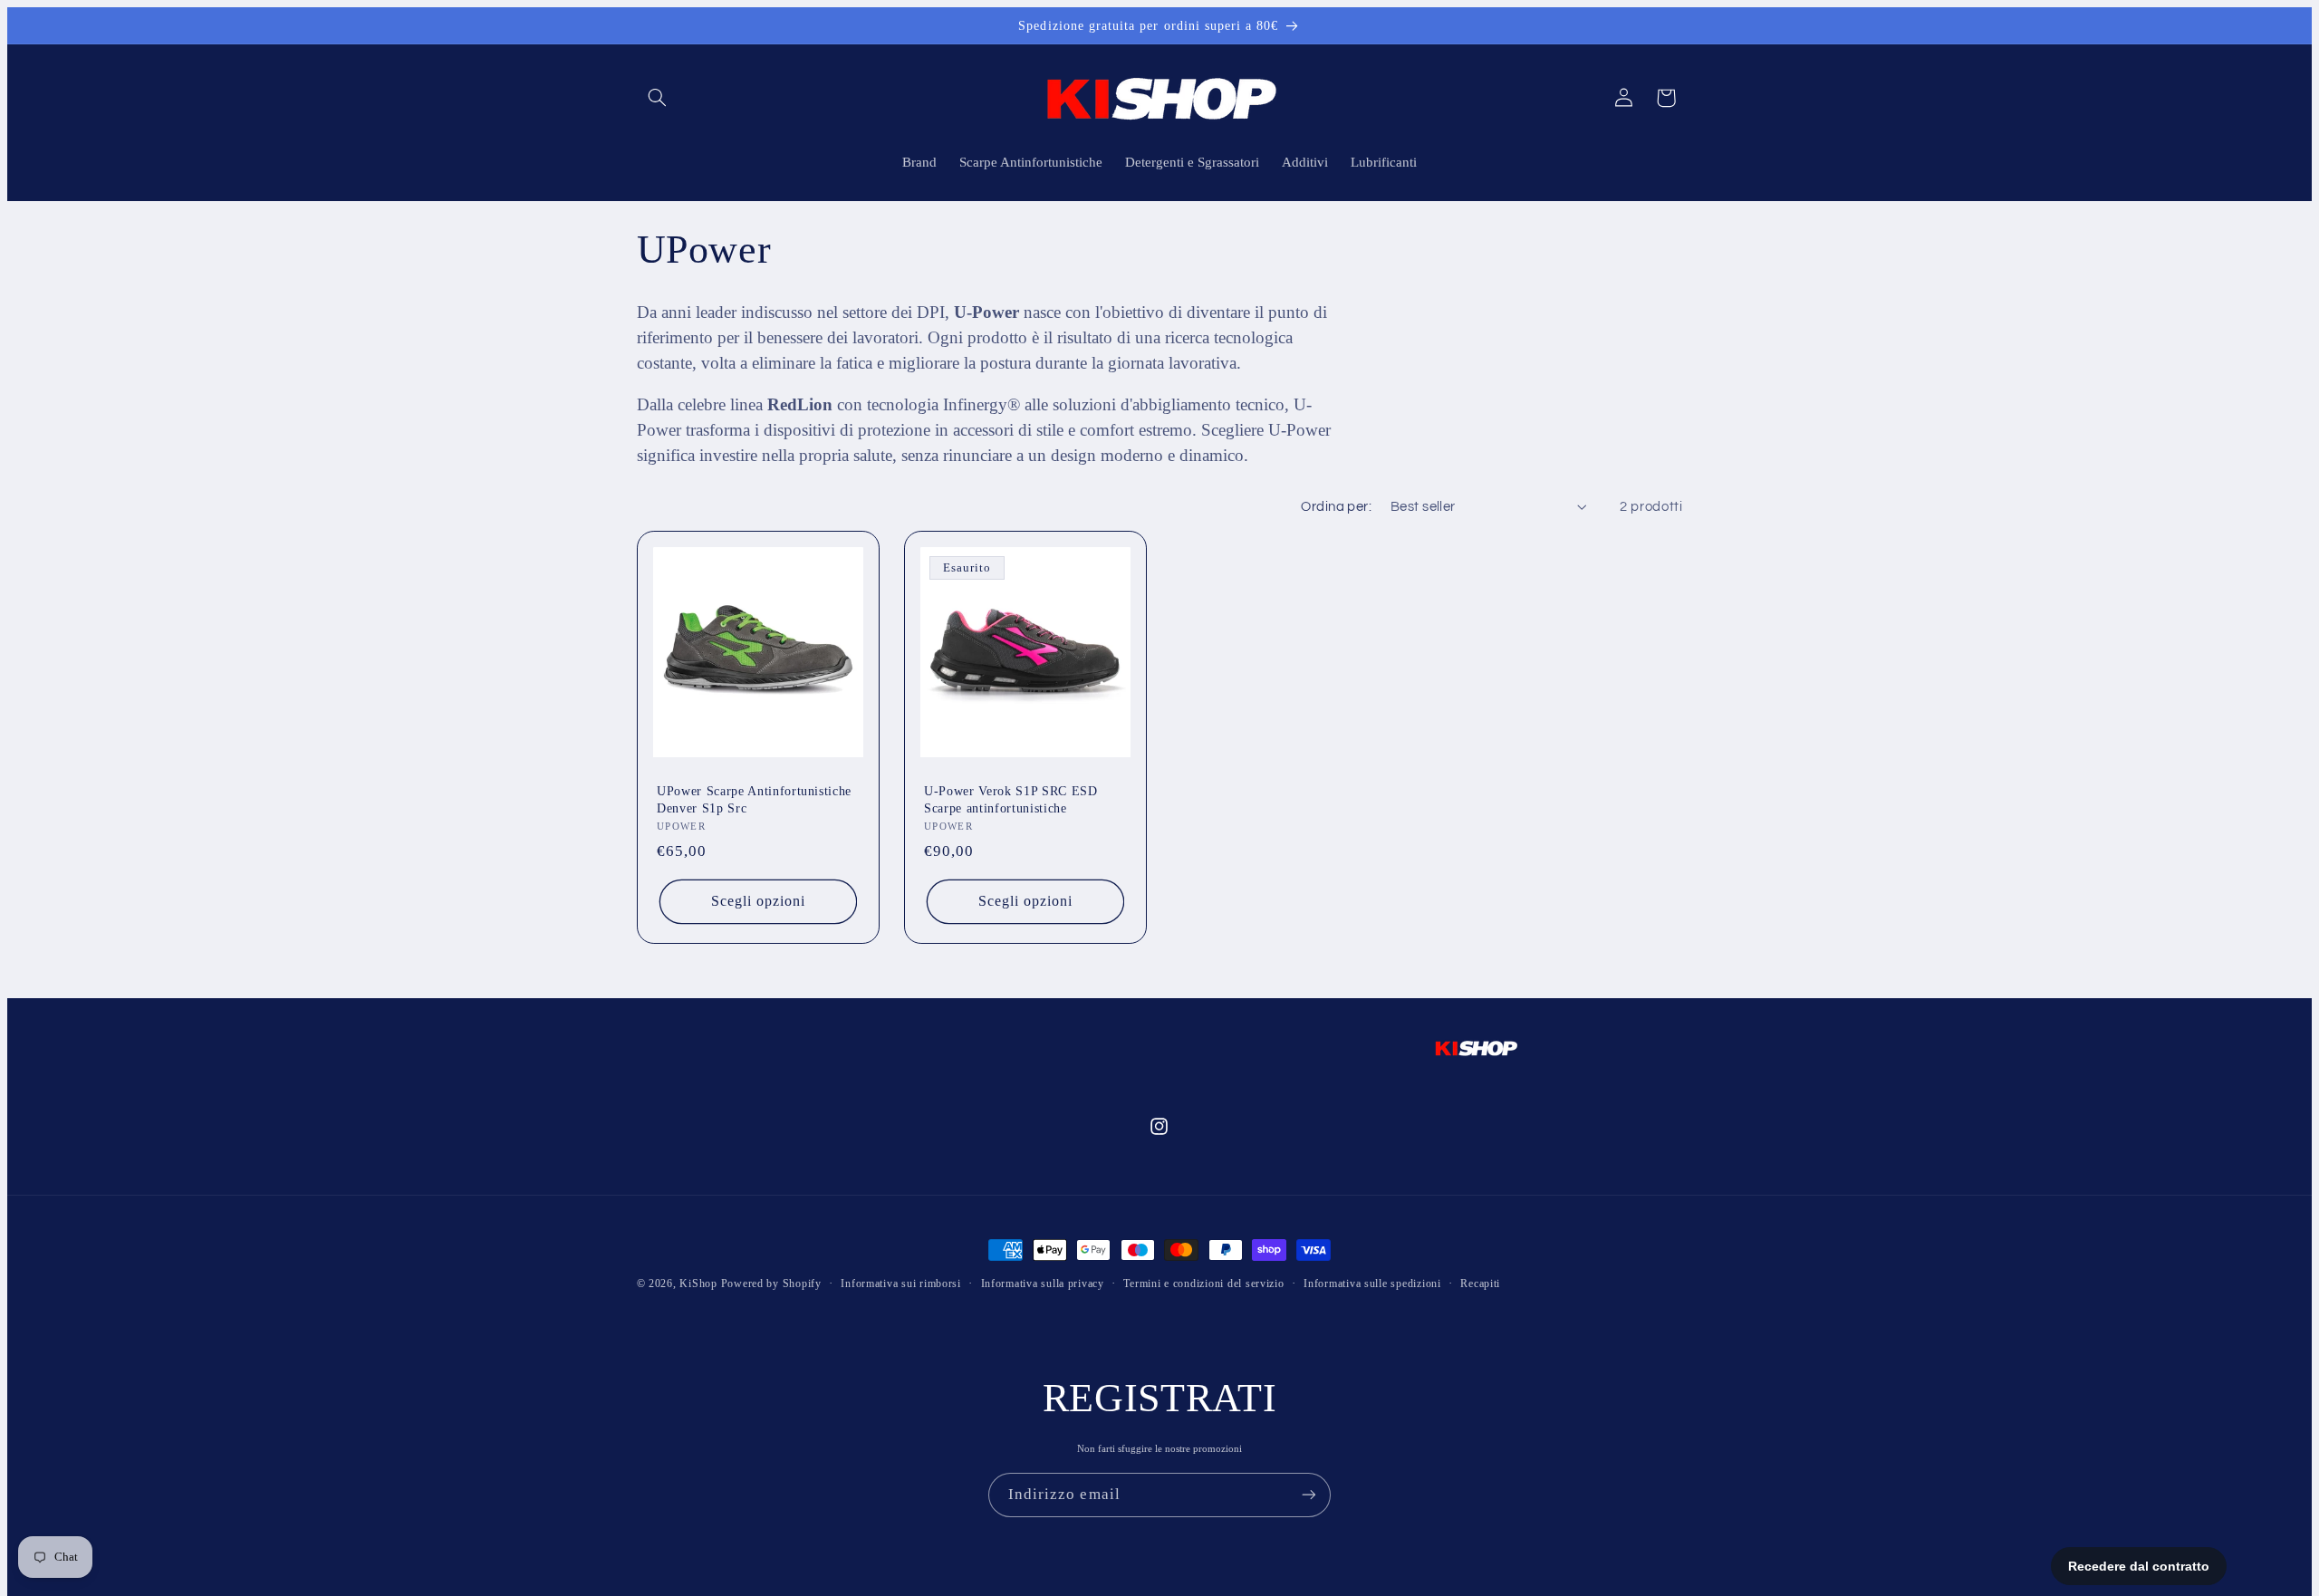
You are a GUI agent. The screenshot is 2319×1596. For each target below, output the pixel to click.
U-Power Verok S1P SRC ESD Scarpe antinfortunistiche (1011, 799)
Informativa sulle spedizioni (1372, 1284)
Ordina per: (1336, 507)
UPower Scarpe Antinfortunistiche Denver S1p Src (754, 799)
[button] (658, 98)
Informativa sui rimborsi (901, 1284)
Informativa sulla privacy (1043, 1284)
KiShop (698, 1284)
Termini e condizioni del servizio (1203, 1284)
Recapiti (1480, 1284)
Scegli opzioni (758, 901)
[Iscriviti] (1309, 1495)
